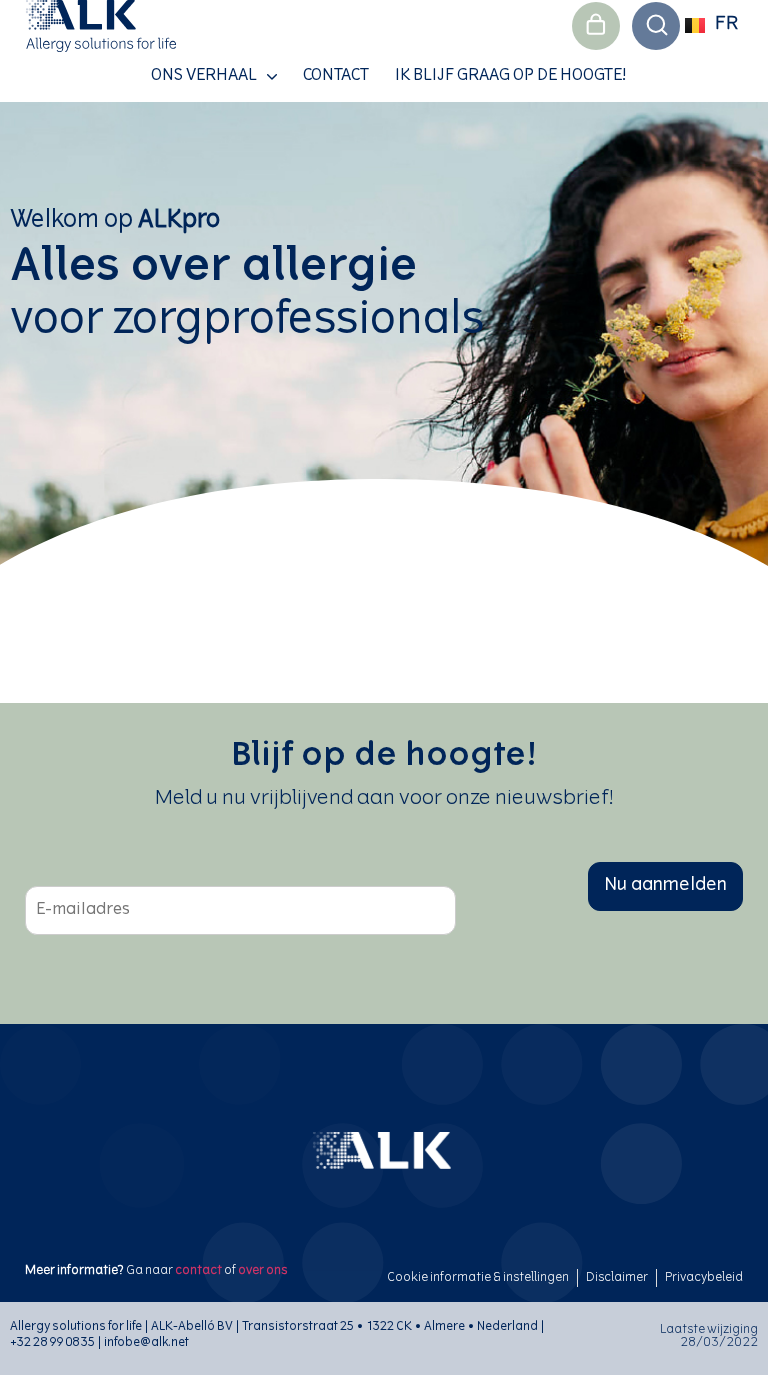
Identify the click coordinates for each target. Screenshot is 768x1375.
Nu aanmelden (665, 886)
